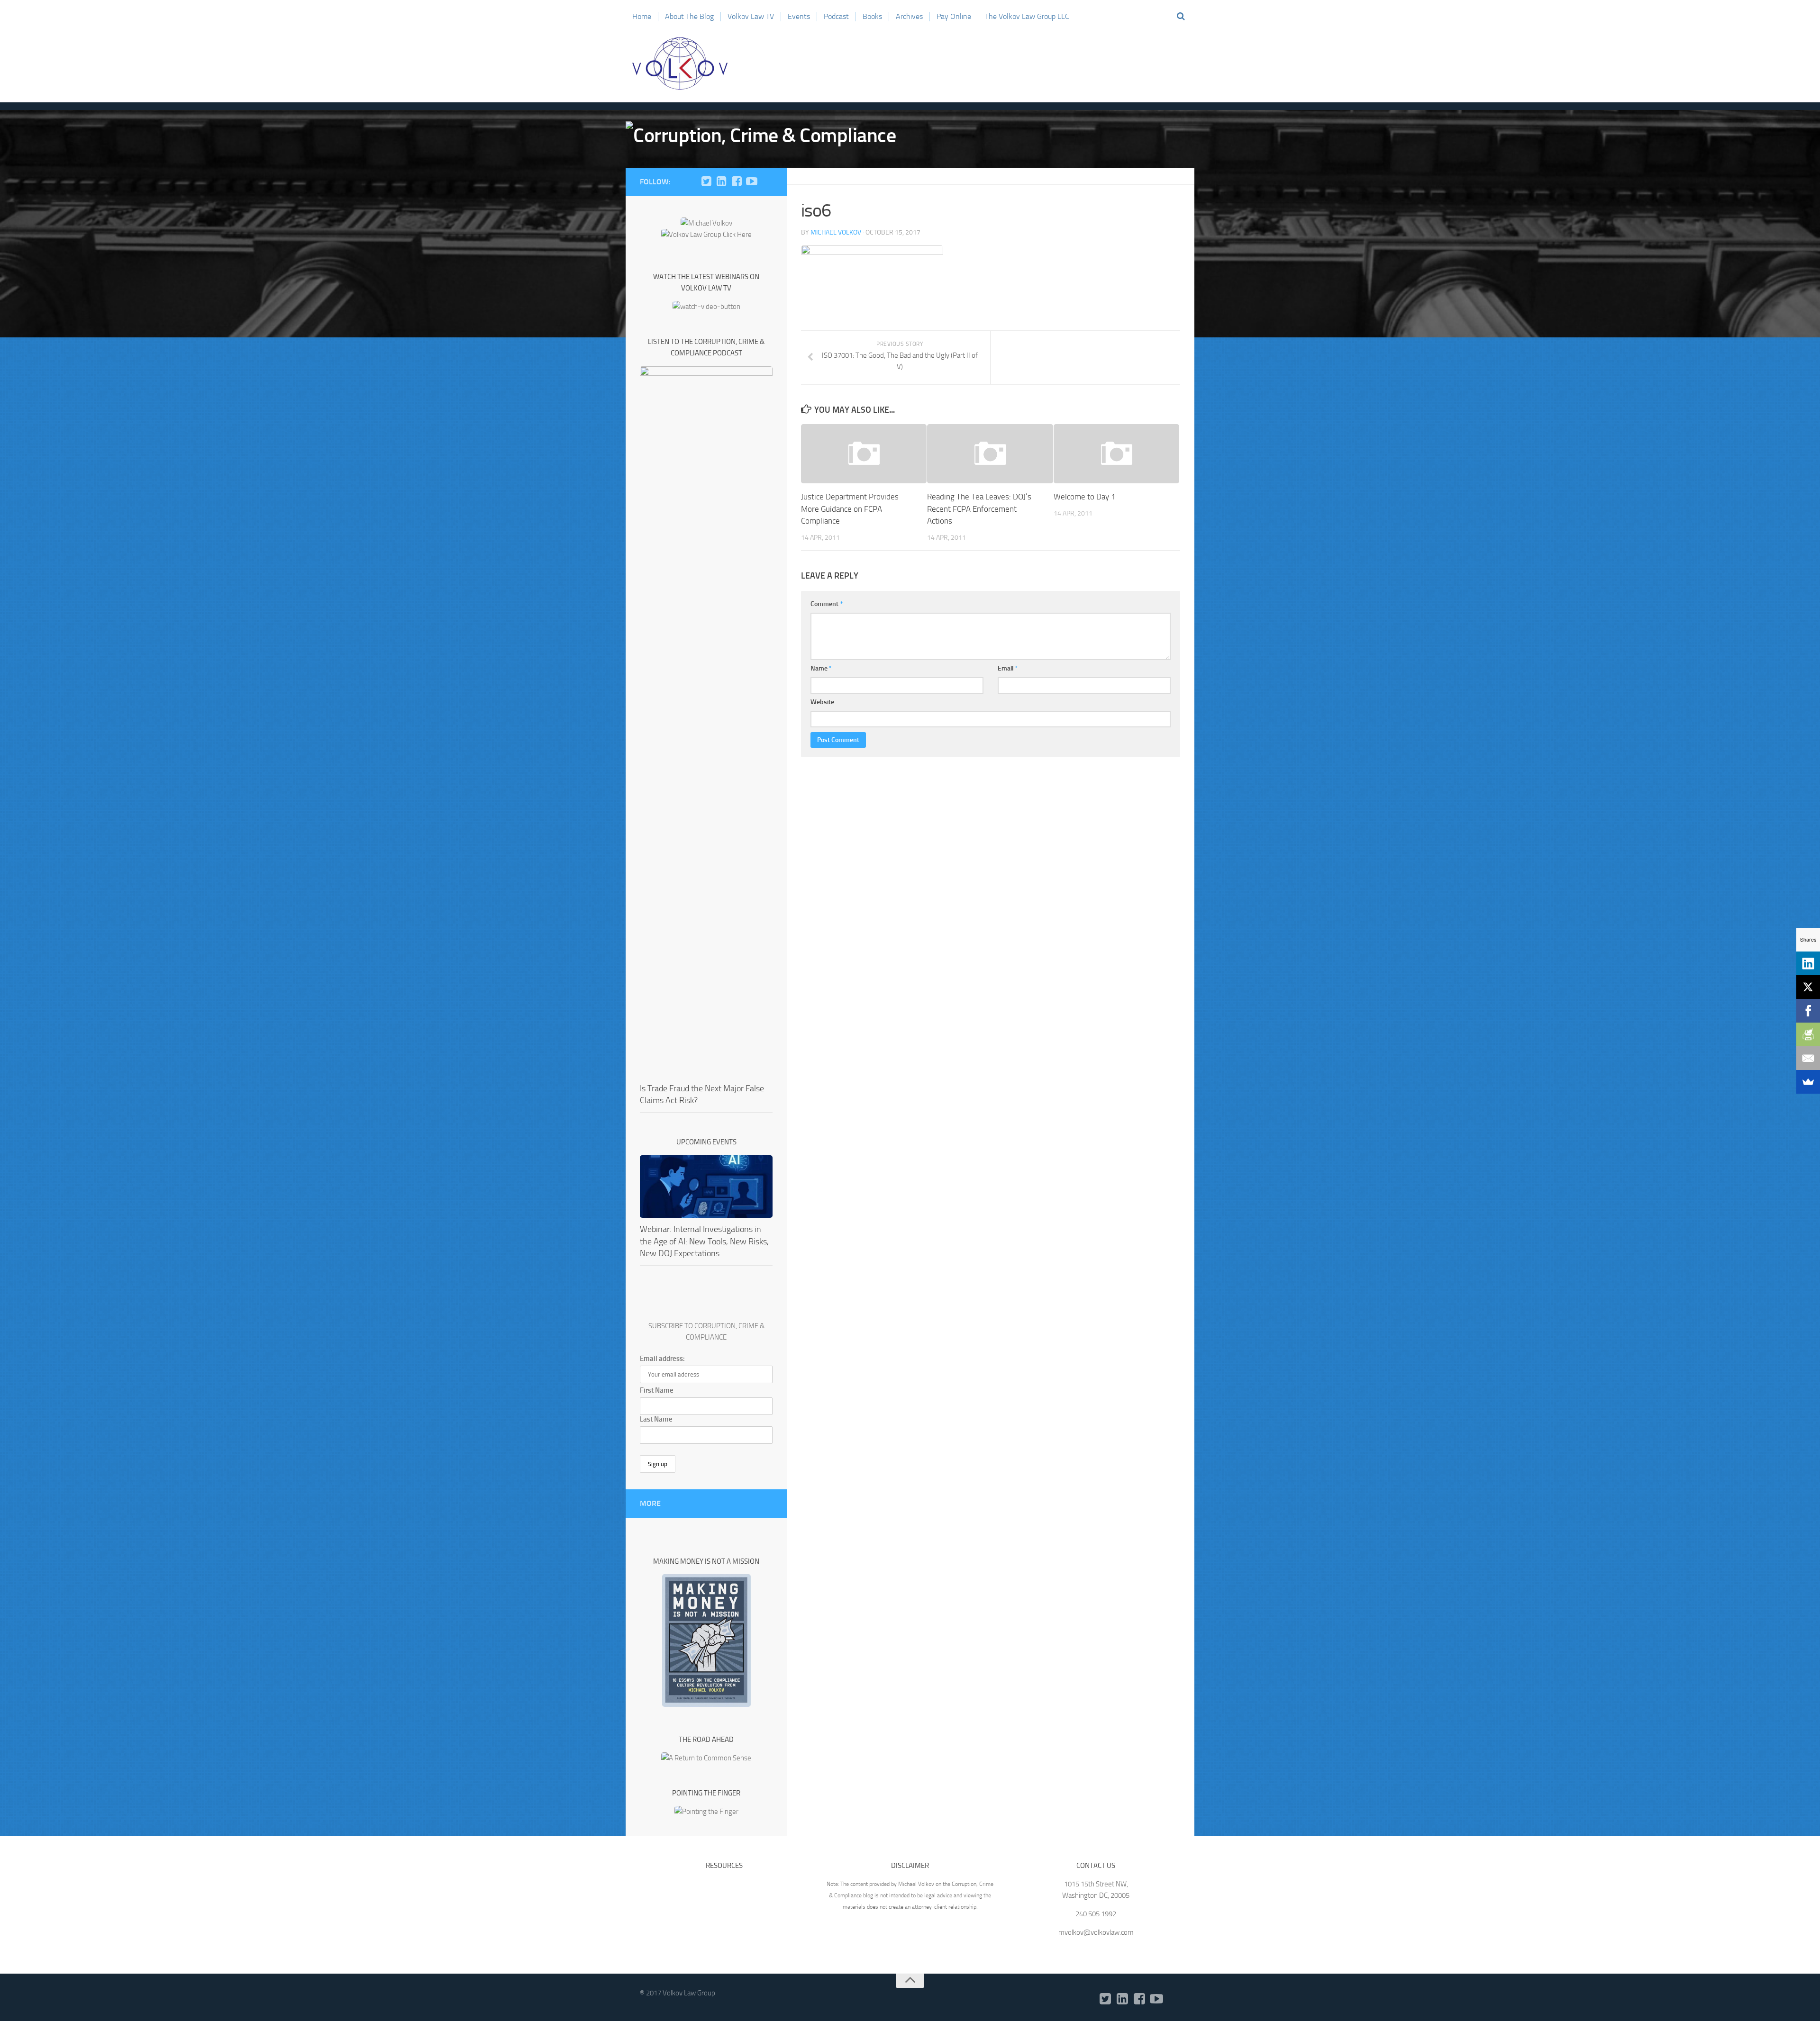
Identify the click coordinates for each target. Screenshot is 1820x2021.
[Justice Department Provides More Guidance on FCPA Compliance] (864, 454)
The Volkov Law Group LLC (1027, 16)
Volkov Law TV (751, 16)
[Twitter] (706, 181)
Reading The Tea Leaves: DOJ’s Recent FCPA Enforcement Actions (979, 509)
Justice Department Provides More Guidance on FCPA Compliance (850, 509)
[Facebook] (737, 181)
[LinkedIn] (721, 181)
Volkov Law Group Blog (680, 63)
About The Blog (689, 16)
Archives (909, 16)
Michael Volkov (836, 232)
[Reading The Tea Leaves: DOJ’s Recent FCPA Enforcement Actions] (990, 454)
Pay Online (954, 16)
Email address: (662, 1359)
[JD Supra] (767, 181)
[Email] (1808, 1058)
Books (872, 16)
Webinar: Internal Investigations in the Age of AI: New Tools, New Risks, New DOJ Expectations (704, 1241)
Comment (827, 604)
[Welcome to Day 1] (1116, 454)
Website (822, 702)
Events (799, 16)
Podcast (836, 16)
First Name (657, 1390)
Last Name (656, 1419)
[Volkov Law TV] (752, 181)
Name (821, 668)
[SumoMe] (1808, 1082)
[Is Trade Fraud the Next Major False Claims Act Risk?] (706, 722)
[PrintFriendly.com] (1808, 1034)
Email (1008, 668)
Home (642, 16)
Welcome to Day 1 (1085, 497)
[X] (1808, 987)
